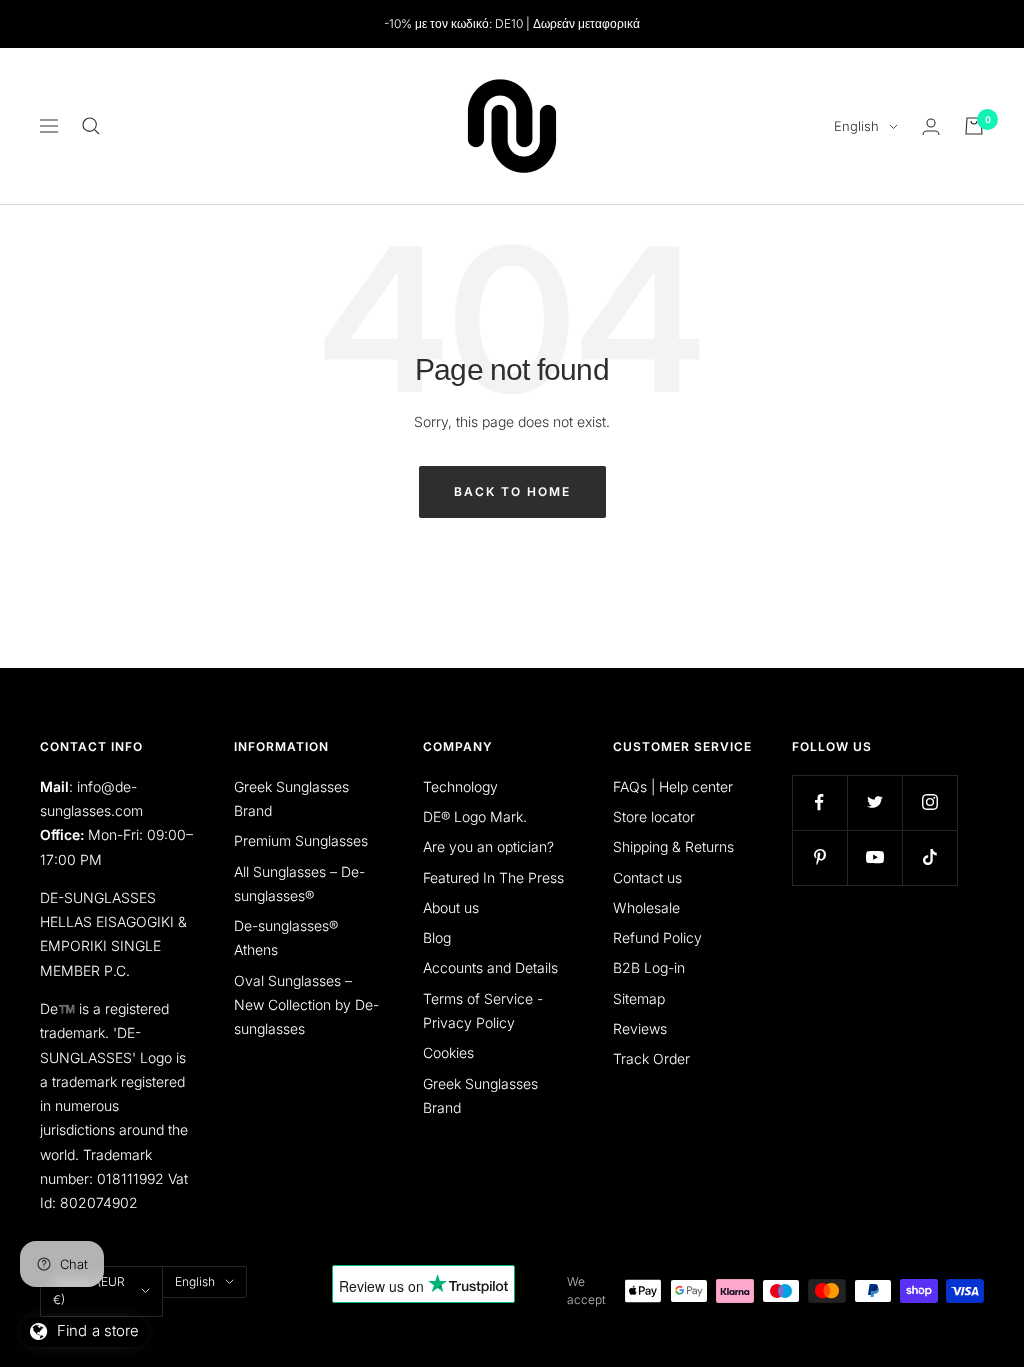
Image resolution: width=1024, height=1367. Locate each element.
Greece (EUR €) (89, 1290)
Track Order (651, 1058)
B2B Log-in (649, 967)
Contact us (647, 877)
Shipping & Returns (673, 846)
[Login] (931, 126)
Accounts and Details (490, 967)
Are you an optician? (488, 846)
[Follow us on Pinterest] (819, 857)
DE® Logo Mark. (475, 816)
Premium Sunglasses (301, 840)
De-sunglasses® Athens (286, 937)
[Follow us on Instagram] (929, 802)
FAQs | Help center (673, 786)
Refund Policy (657, 937)
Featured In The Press (493, 877)
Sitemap (639, 998)
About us (451, 907)
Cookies (448, 1052)
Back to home (512, 491)
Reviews (640, 1028)
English (856, 126)
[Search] (91, 126)
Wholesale (646, 907)
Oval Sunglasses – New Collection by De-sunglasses (306, 1005)
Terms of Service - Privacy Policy (483, 1010)
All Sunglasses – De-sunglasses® (299, 883)
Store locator (654, 816)
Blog (437, 937)
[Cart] (974, 126)
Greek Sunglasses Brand (291, 798)
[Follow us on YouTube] (874, 857)
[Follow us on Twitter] (874, 802)
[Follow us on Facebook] (819, 802)
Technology (460, 786)
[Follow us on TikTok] (929, 857)
